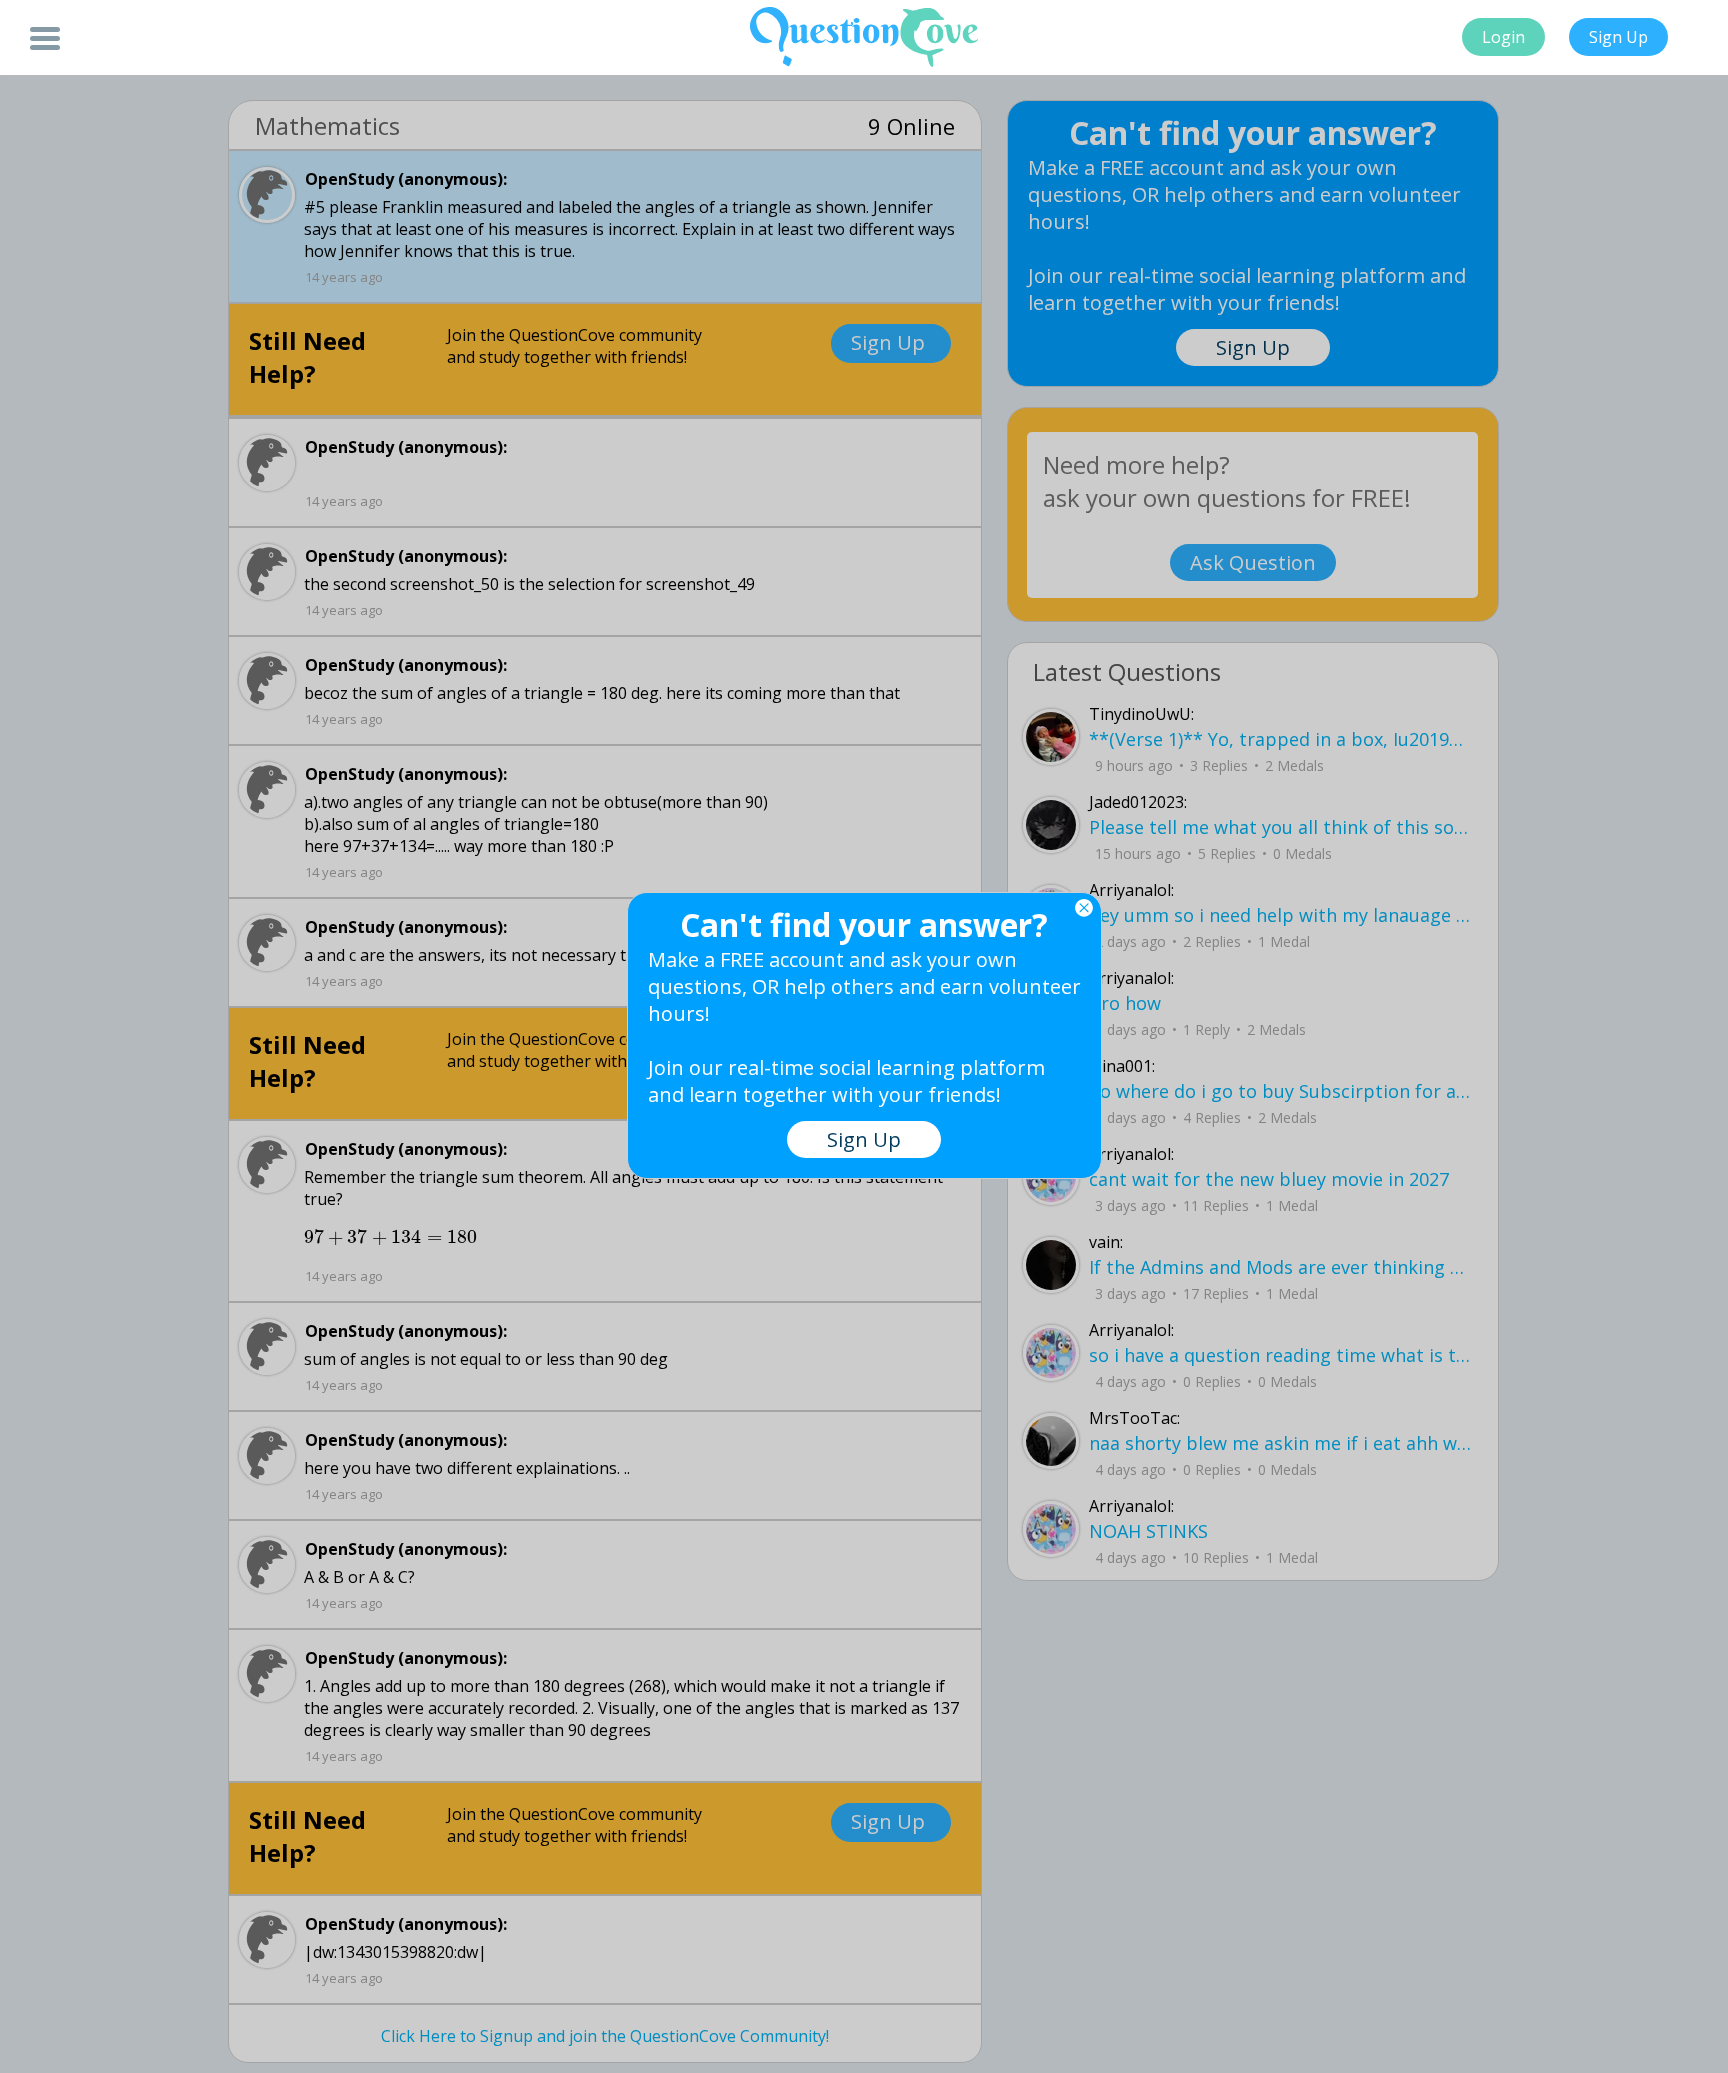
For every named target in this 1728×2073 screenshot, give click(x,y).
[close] (1084, 908)
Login (1503, 37)
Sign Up (1618, 37)
